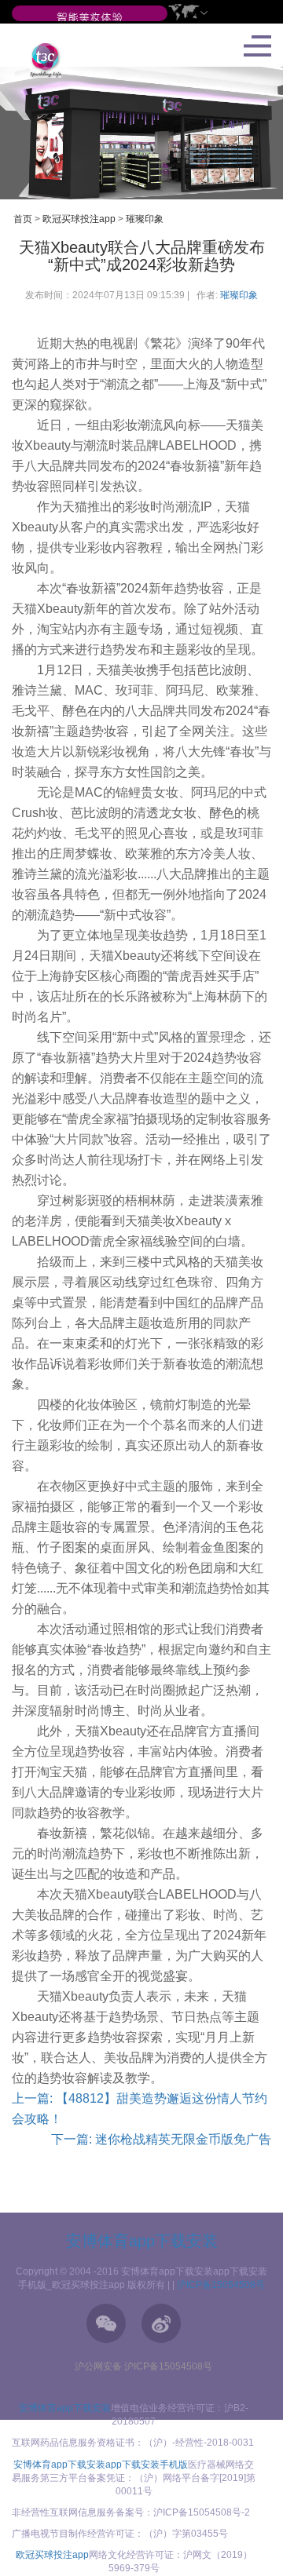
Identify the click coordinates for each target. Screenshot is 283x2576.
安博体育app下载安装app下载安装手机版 (101, 2465)
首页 (23, 219)
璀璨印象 (145, 219)
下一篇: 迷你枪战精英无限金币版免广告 (161, 2139)
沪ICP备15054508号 (221, 2285)
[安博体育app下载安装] (90, 18)
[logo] (40, 60)
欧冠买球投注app (79, 219)
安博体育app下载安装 (142, 2241)
